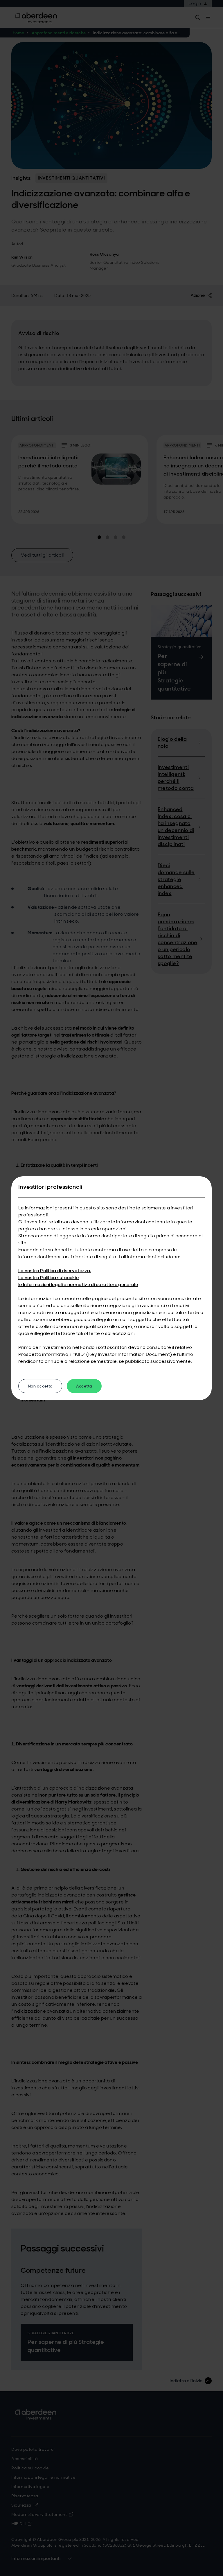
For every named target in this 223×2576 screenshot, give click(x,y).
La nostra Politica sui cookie (48, 1278)
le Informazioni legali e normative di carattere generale (78, 1285)
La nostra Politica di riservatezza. (55, 1271)
